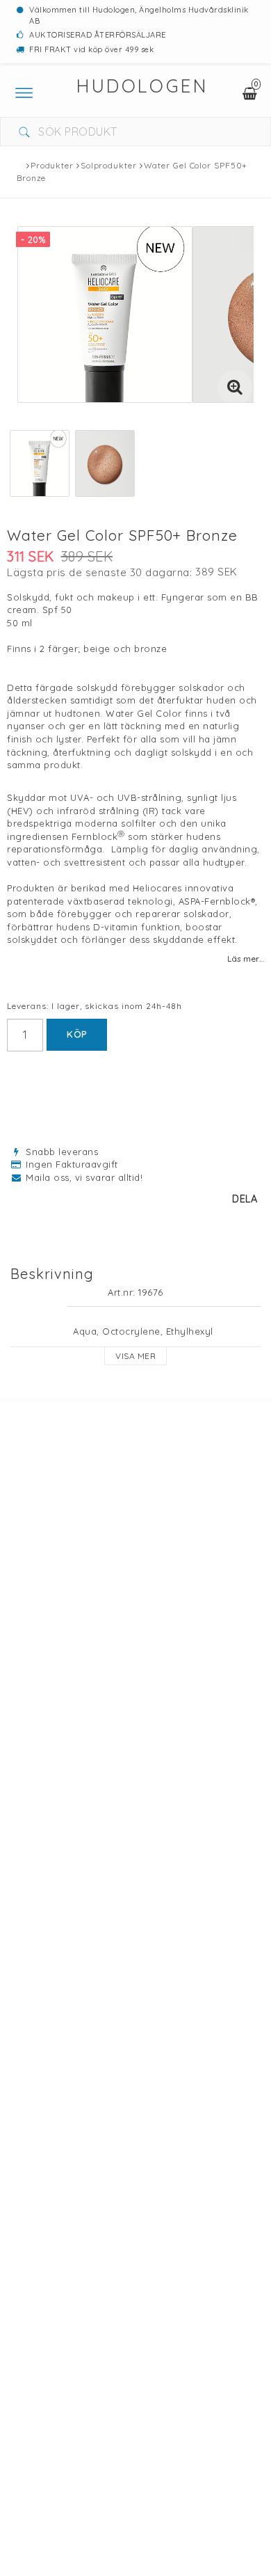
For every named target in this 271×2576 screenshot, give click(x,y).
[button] (235, 388)
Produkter (52, 165)
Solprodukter (109, 165)
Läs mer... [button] (246, 959)
